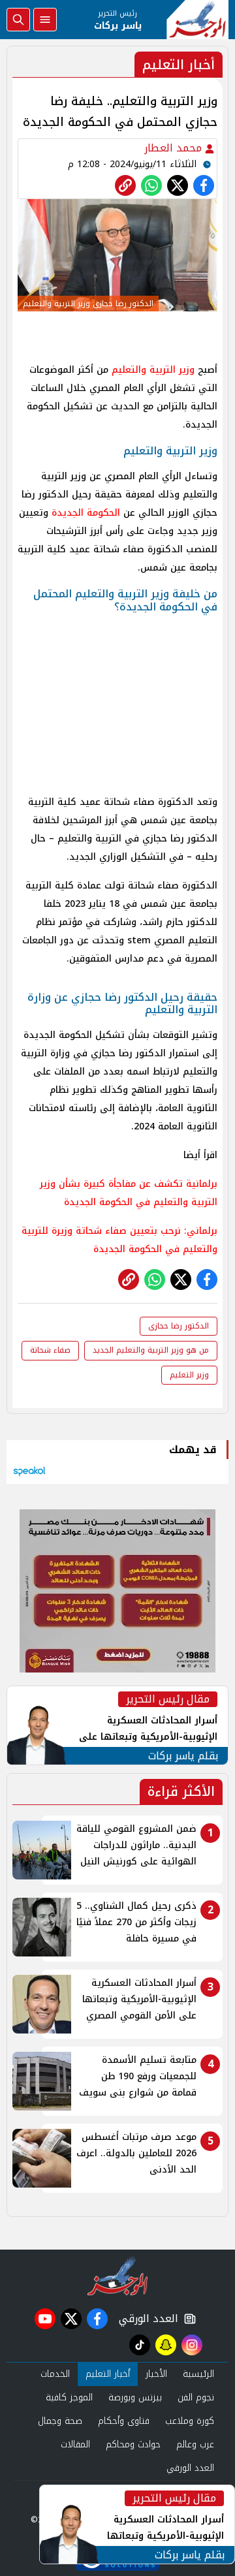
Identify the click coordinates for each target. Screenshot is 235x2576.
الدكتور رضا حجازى (179, 1326)
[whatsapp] (125, 185)
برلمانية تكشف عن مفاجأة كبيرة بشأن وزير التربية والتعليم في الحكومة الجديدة (129, 1193)
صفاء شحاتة (50, 1350)
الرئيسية (198, 2374)
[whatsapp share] (151, 185)
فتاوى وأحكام (124, 2421)
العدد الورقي (146, 2319)
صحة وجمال (60, 2421)
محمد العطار (175, 148)
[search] (18, 20)
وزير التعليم (189, 1375)
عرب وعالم (195, 2444)
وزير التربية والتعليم (153, 370)
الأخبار (156, 2374)
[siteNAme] (197, 20)
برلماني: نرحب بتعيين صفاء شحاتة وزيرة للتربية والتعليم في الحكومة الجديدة (119, 1240)
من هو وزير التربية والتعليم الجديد (151, 1350)
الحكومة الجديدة (86, 513)
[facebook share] (204, 185)
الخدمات (55, 2374)
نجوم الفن (196, 2397)
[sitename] (118, 2276)
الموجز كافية (69, 2397)
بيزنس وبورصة (135, 2397)
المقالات (75, 2444)
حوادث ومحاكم (133, 2444)
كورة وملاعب (190, 2421)
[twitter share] (178, 185)
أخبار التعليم (108, 2374)
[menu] (45, 20)
